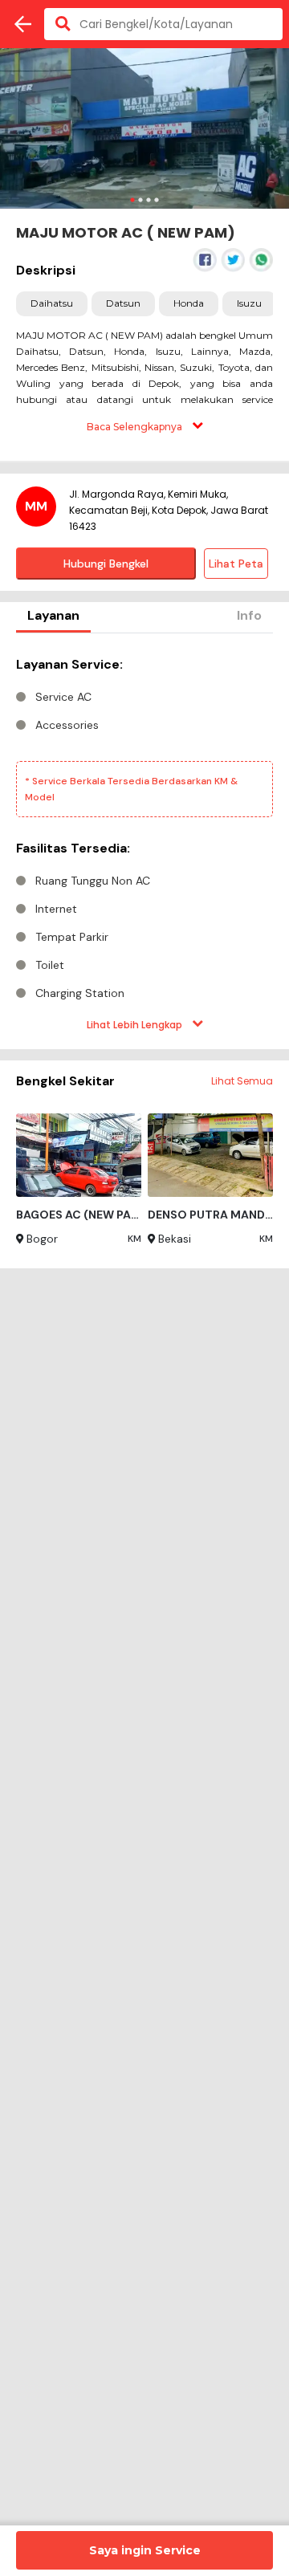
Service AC (63, 697)
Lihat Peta (236, 564)
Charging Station (80, 993)
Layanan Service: (69, 664)
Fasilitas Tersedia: (73, 848)
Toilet (50, 965)
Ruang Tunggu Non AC (93, 881)
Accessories (67, 725)
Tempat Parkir (72, 937)
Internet (56, 909)
